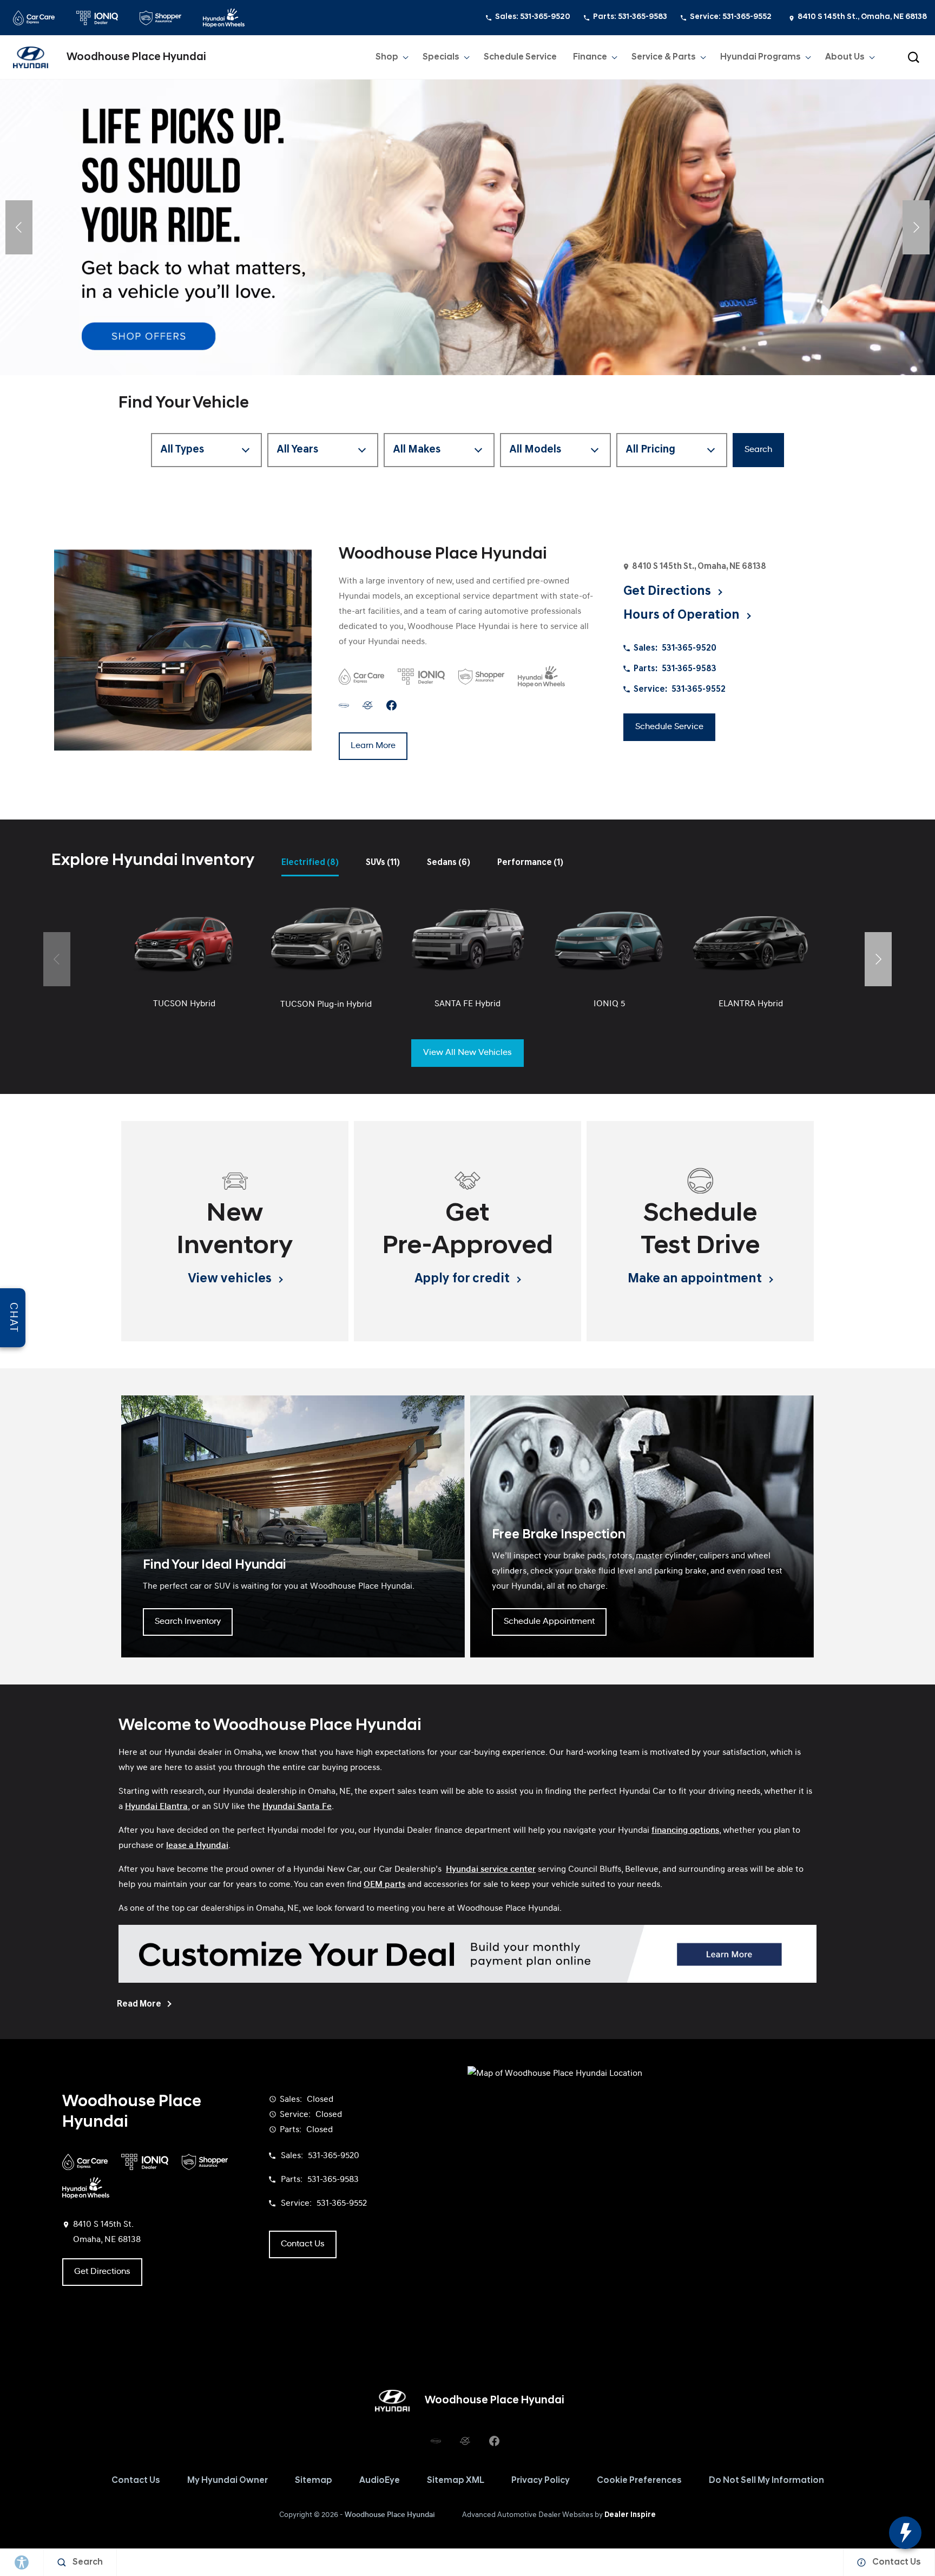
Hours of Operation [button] (683, 615)
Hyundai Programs (760, 60)
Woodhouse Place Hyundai (390, 2515)
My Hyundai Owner (228, 2481)
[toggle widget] (905, 2533)
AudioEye (380, 2481)
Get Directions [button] (669, 592)
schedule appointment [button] (549, 1622)
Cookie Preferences (639, 2481)
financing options (685, 1831)
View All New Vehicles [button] (467, 1053)
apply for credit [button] (463, 1279)
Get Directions (102, 2272)
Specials (441, 57)
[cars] (344, 706)
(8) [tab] (310, 863)
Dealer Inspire (630, 2515)
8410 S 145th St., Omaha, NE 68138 (862, 17)
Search (758, 450)
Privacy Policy (541, 2481)
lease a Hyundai (197, 1846)
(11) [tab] (383, 863)
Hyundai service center (491, 1870)
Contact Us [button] (303, 2244)
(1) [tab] (530, 863)
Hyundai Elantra (156, 1807)
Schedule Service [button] (669, 727)
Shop (387, 60)
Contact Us (136, 2481)
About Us (845, 57)
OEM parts (384, 1885)
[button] (913, 57)
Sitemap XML (456, 2481)
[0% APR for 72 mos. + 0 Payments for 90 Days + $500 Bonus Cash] (467, 227)
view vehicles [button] (231, 1279)
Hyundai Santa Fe (297, 1807)
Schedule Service (520, 57)
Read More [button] (140, 2004)
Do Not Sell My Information (766, 2481)
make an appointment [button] (696, 1279)
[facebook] (391, 706)
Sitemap (314, 2481)
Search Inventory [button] (188, 1622)
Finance (590, 57)
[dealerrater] (368, 706)
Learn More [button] (373, 746)
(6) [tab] (449, 863)
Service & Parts (663, 60)
